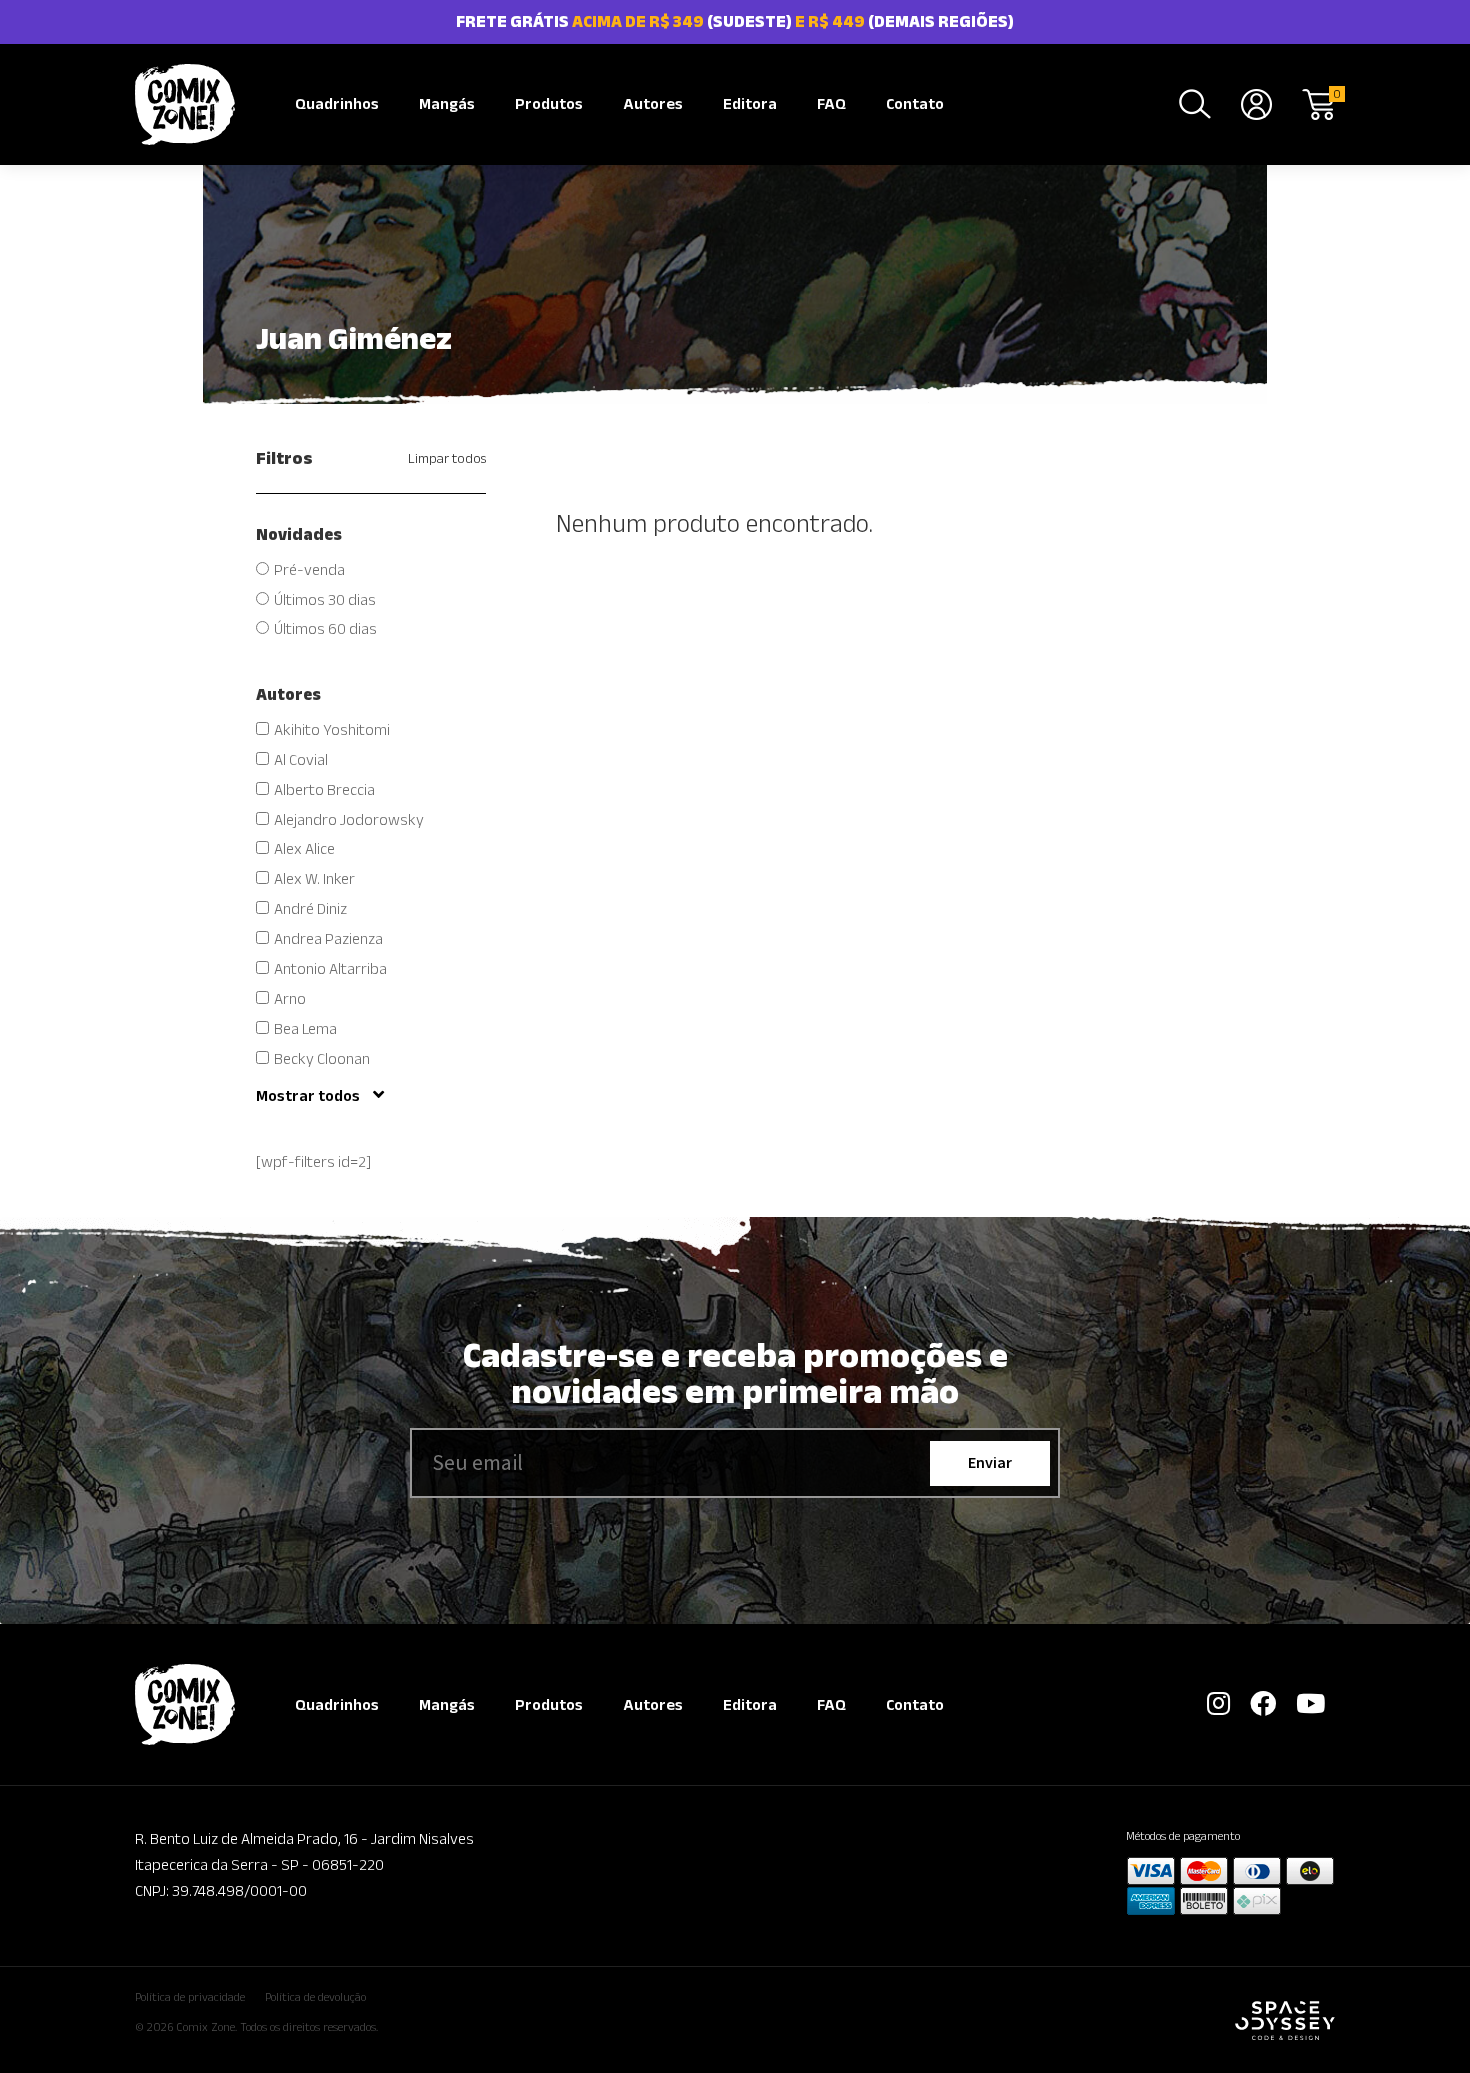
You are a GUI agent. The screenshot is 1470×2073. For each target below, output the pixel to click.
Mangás (447, 103)
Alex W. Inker (314, 878)
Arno (290, 998)
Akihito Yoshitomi (332, 729)
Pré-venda (309, 569)
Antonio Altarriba (330, 968)
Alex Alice (304, 848)
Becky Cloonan (322, 1058)
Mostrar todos (309, 1095)
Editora (750, 103)
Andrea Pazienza (328, 938)
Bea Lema (305, 1028)
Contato (915, 103)
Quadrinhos (337, 103)
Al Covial (301, 759)
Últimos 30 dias (325, 599)
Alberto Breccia (324, 789)
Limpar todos (447, 458)
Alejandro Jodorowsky (349, 819)
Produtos (549, 103)
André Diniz (310, 908)
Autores (653, 103)
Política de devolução (315, 1996)
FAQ (831, 103)
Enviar (990, 1462)
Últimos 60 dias (325, 628)
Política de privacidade (190, 1996)
